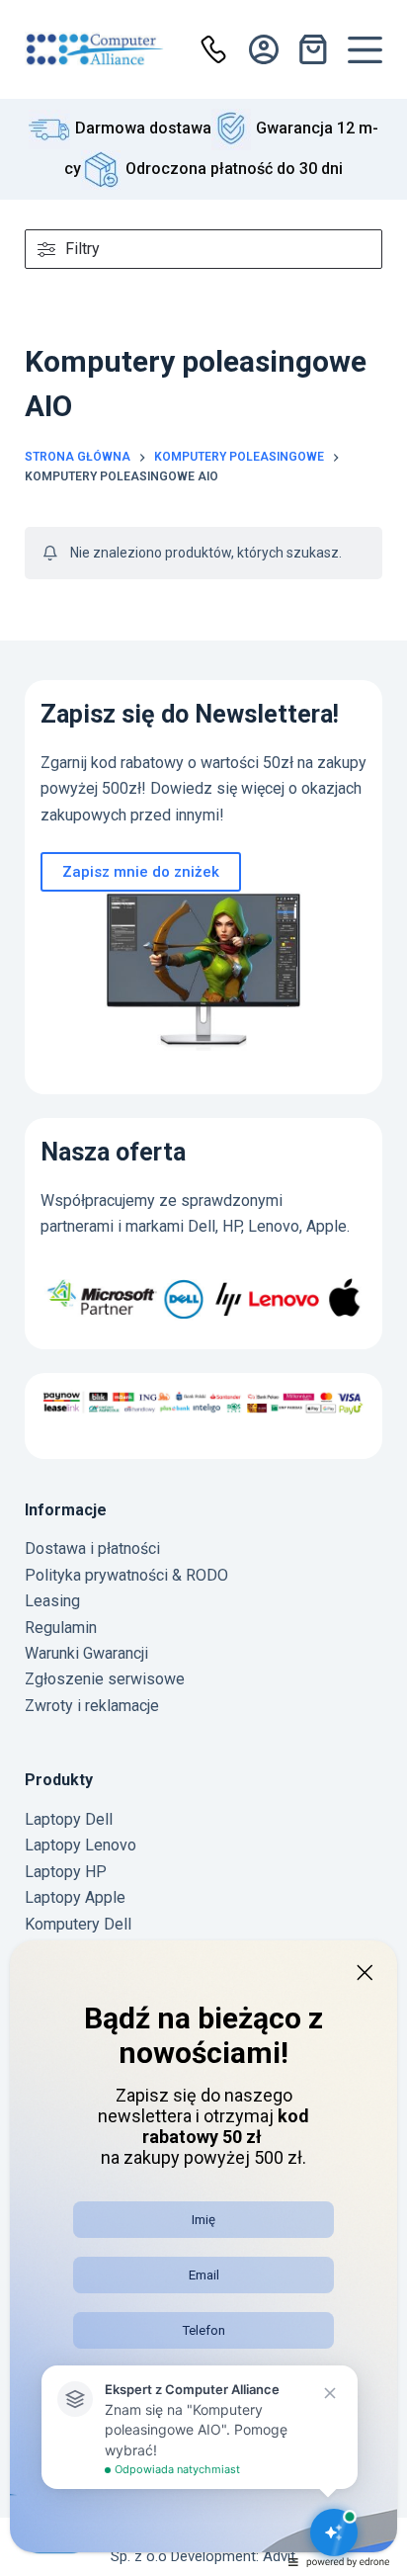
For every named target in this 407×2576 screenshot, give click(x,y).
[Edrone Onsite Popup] (203, 1288)
